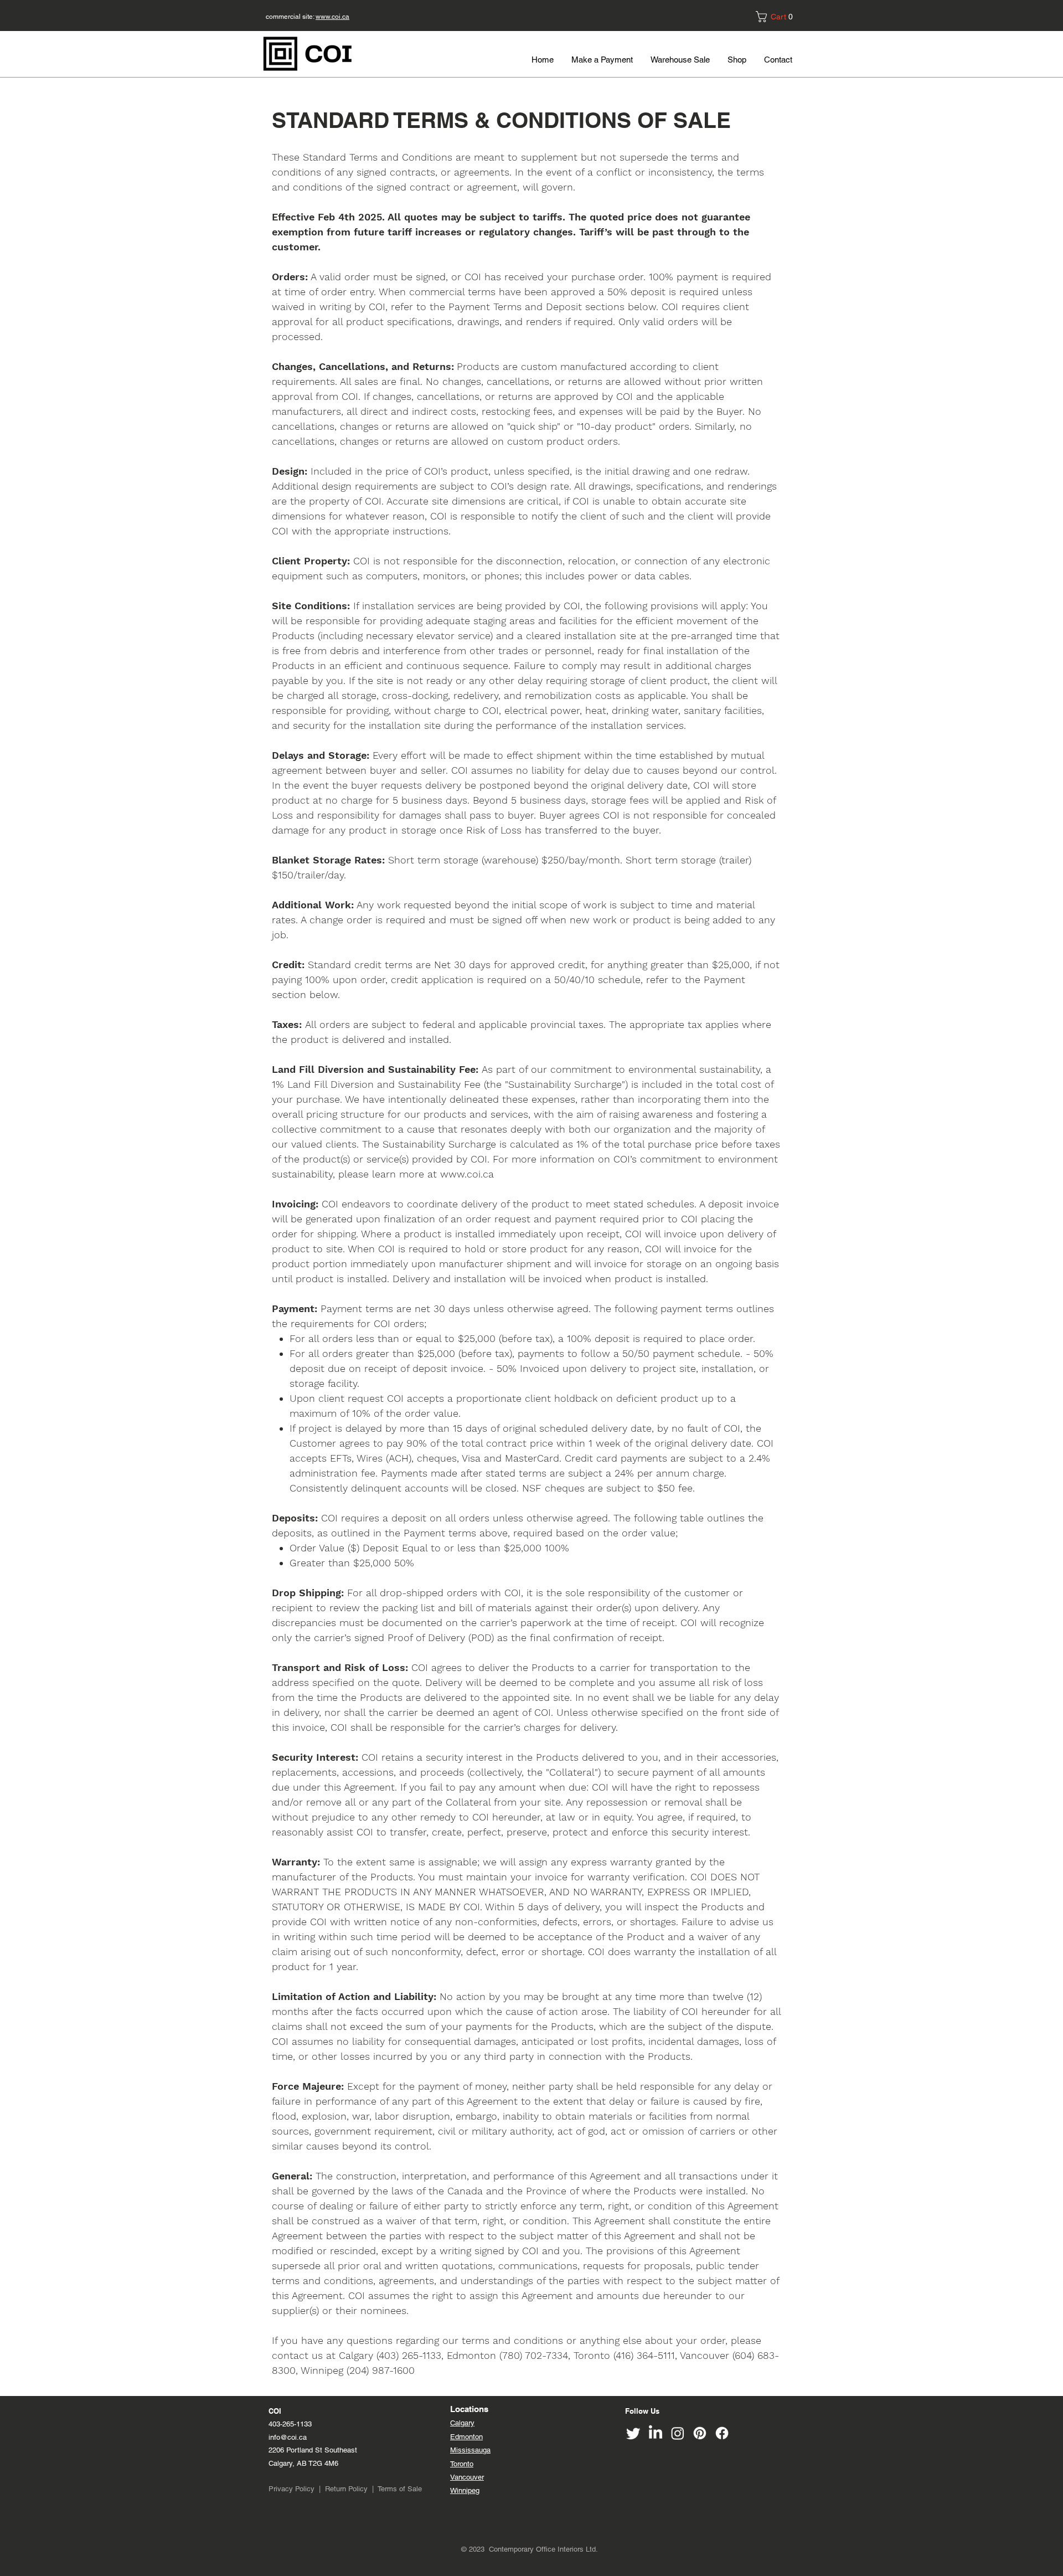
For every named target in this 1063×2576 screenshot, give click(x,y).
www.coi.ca (332, 17)
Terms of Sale (400, 2489)
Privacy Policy (291, 2489)
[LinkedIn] (656, 2433)
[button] (778, 17)
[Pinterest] (700, 2433)
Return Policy (346, 2489)
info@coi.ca (289, 2437)
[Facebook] (722, 2433)
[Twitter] (633, 2433)
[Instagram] (678, 2433)
